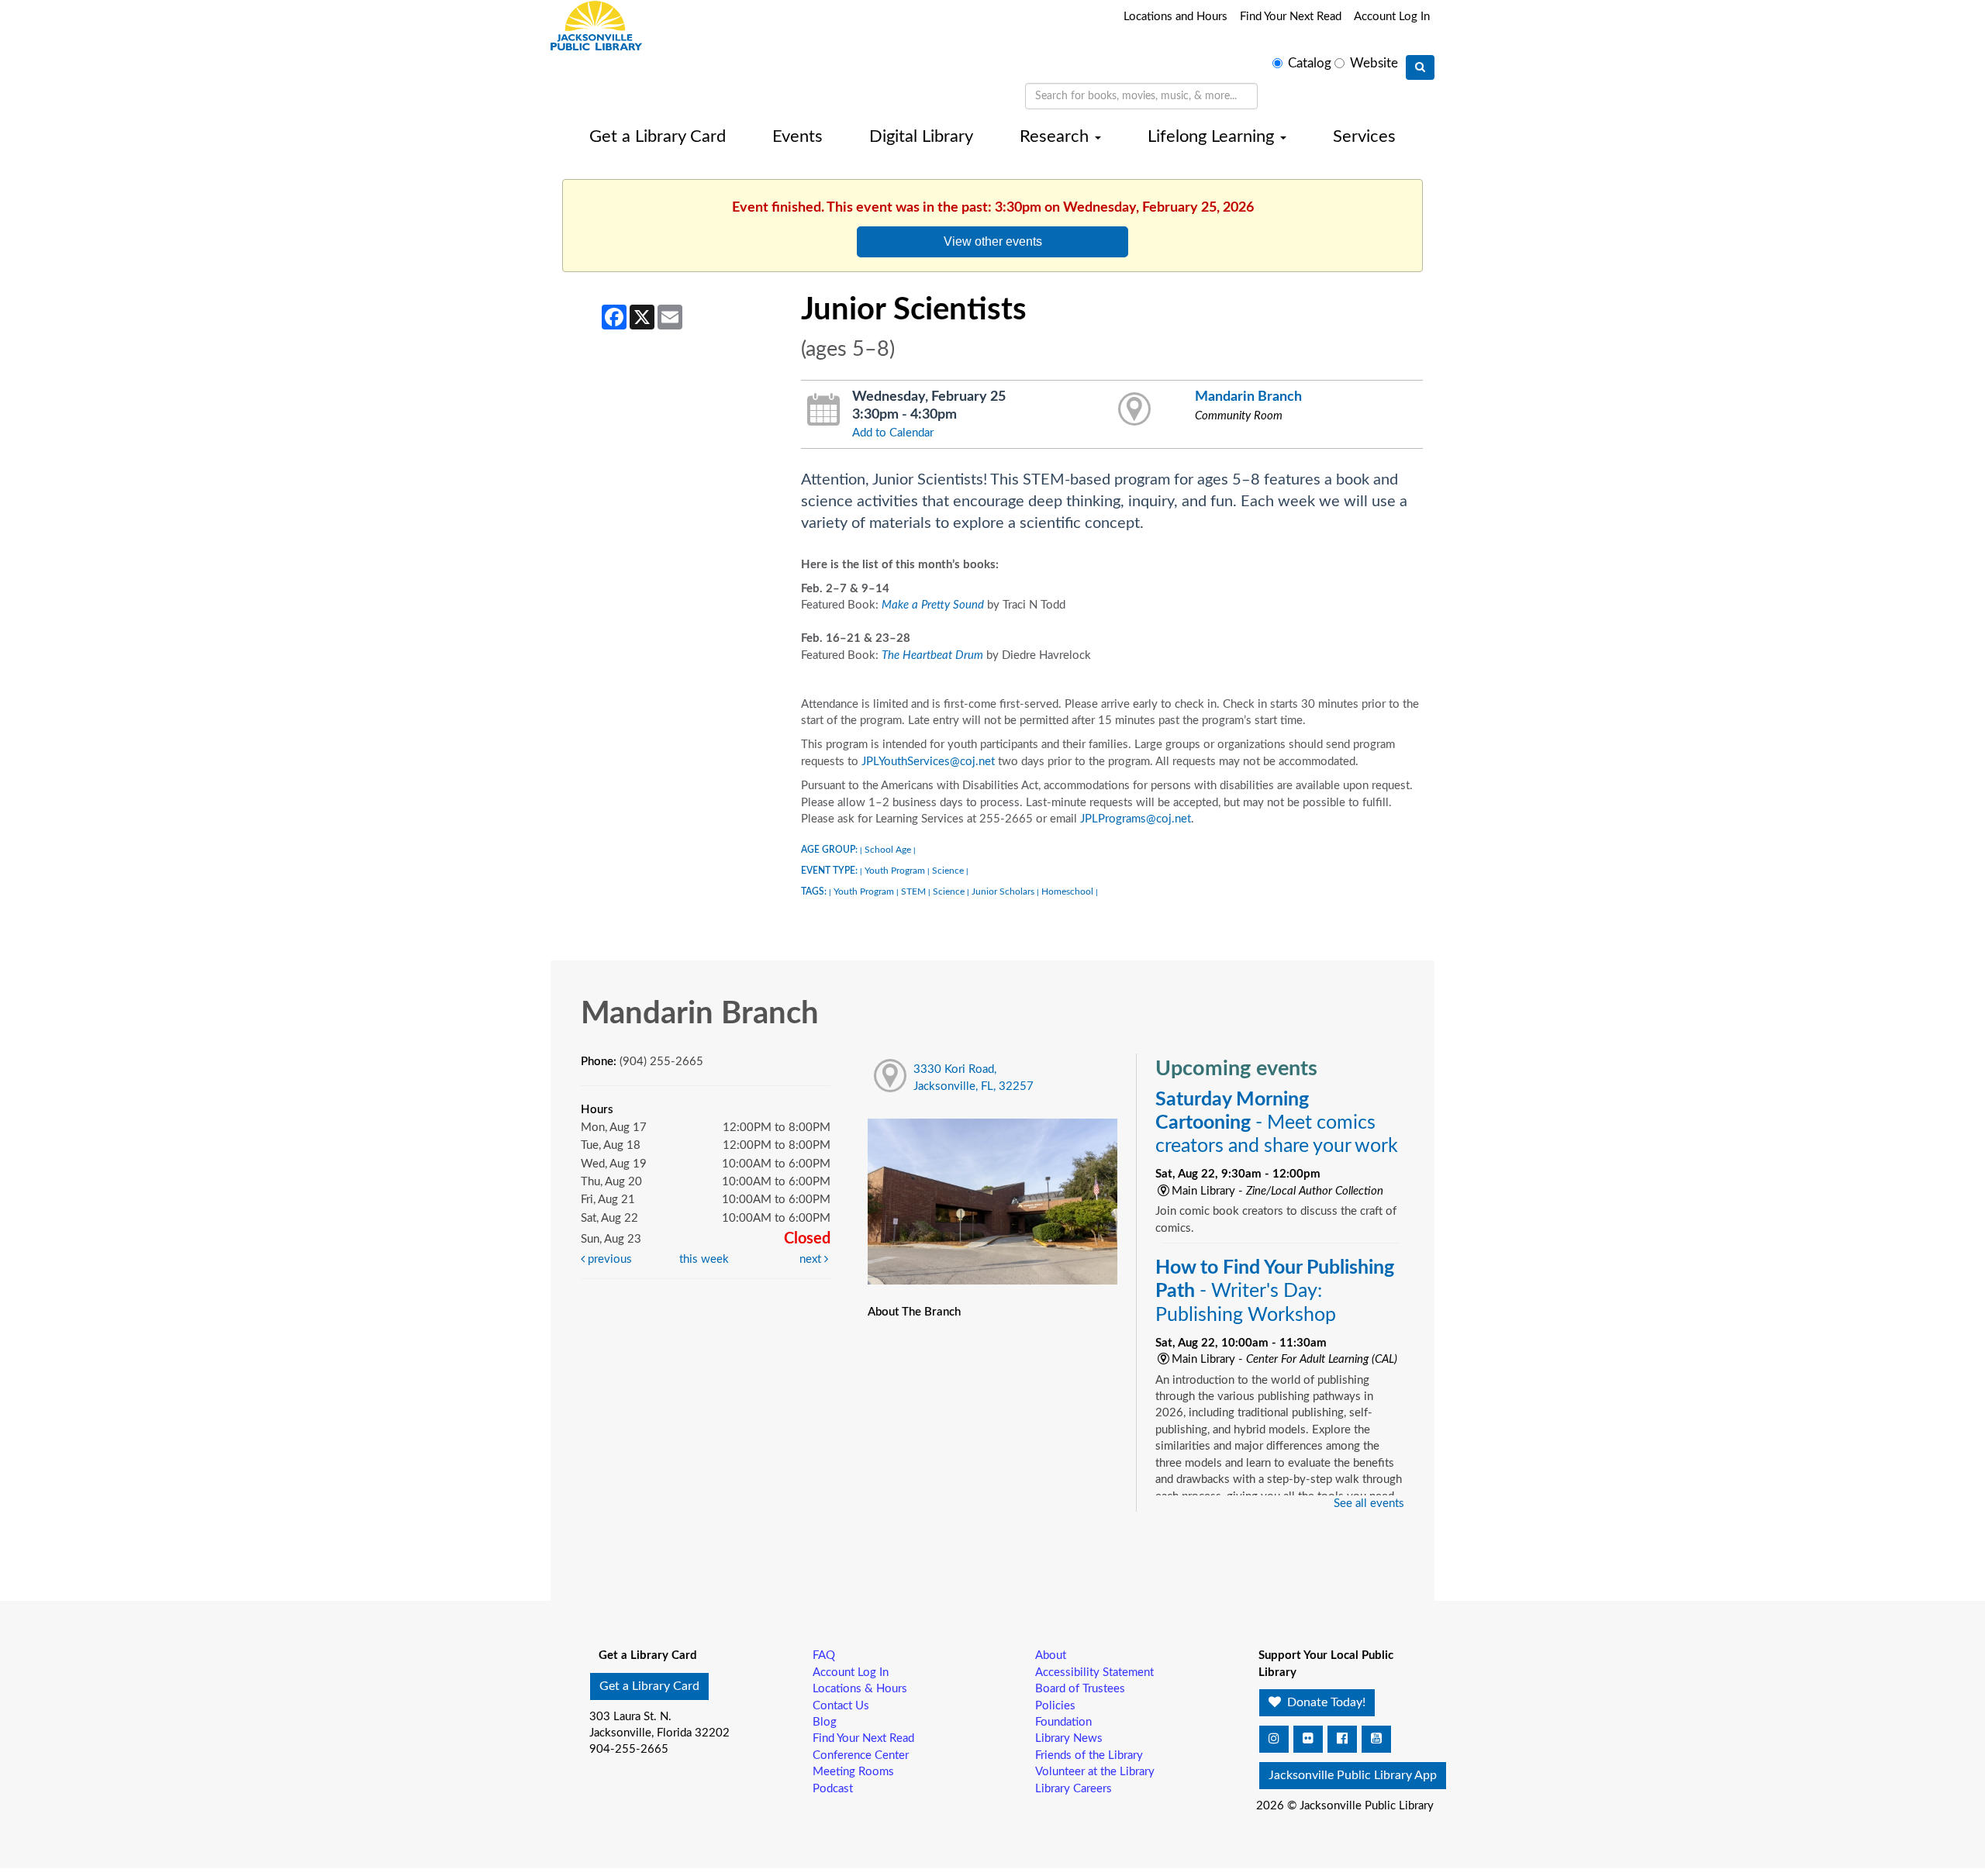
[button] (1274, 1739)
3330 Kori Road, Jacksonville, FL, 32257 (974, 1078)
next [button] (812, 1259)
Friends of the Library (1089, 1755)
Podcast (833, 1789)
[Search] (1420, 67)
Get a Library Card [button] (649, 1686)
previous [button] (608, 1259)
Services (1364, 136)
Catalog (1310, 64)
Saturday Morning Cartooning (1277, 1123)
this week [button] (704, 1259)
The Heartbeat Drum (932, 655)
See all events (1369, 1504)
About (1051, 1655)
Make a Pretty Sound (933, 605)
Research (1056, 136)
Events (797, 136)
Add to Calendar (893, 433)
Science (948, 871)
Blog (825, 1722)
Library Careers (1074, 1789)
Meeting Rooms (853, 1772)
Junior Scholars (1003, 891)
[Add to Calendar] (824, 410)
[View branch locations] (1135, 410)
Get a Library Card (658, 136)
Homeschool (1067, 891)
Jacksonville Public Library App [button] (1353, 1775)
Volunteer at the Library (1095, 1772)
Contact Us (841, 1706)
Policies (1055, 1706)
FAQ (824, 1655)
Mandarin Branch (1248, 397)
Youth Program (895, 871)
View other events (993, 241)
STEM (913, 891)
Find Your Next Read (1291, 17)
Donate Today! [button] (1325, 1702)
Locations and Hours (1175, 17)
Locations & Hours (860, 1689)
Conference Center (861, 1755)
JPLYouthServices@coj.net (928, 762)
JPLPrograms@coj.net (1136, 819)
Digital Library (921, 136)
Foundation (1063, 1722)
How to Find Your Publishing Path (1275, 1291)
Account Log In (1392, 17)
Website (1374, 64)
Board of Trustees (1080, 1689)
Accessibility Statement (1094, 1673)
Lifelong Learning (1213, 136)
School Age (888, 850)
